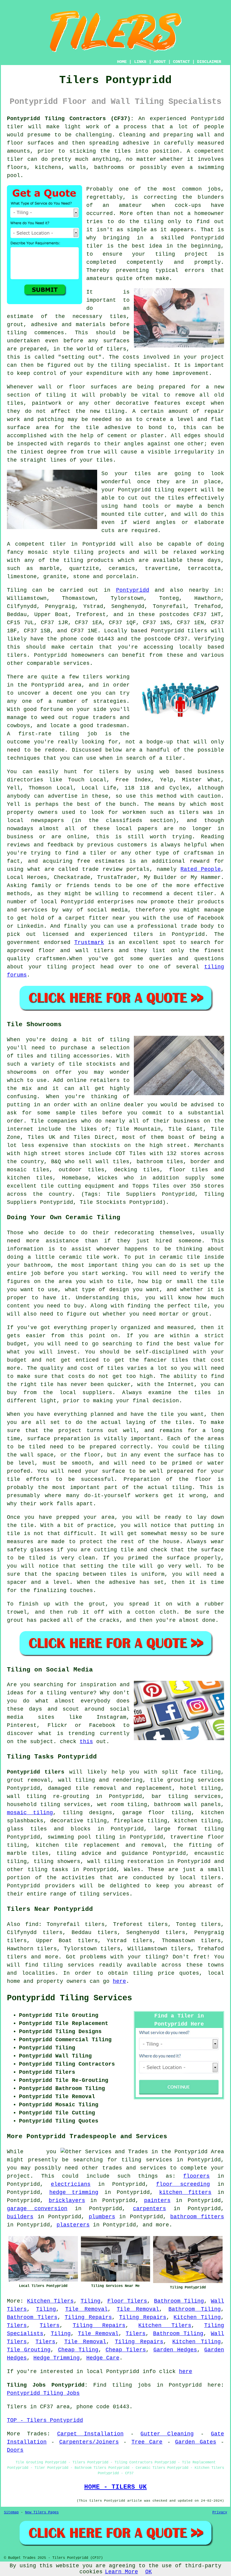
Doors (15, 2450)
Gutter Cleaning (167, 2434)
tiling (164, 490)
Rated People (201, 869)
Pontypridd (133, 590)
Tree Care (147, 2442)
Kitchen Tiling (197, 2317)
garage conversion (37, 2209)
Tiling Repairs (88, 2317)
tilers (197, 631)
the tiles (115, 151)
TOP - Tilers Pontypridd (45, 2420)
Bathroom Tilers (32, 2317)
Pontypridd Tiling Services (69, 1998)
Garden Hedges (175, 2350)
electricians (71, 2184)
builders (20, 2217)
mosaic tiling (30, 1813)
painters (157, 2201)
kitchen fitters (185, 2192)
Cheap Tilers (126, 2350)
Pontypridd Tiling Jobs (43, 2393)
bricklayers (67, 2201)
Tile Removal (86, 2309)
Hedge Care (103, 2358)
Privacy (220, 2512)
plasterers (73, 2225)
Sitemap (11, 2512)
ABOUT (160, 62)
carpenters (149, 2209)
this (86, 1742)
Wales (132, 1870)
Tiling (91, 2301)
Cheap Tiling (78, 2350)
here (119, 1981)
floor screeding (183, 2184)
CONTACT (181, 62)
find (32, 1924)
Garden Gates (196, 2442)
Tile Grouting (29, 2350)
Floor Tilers (127, 2301)
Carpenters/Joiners (89, 2442)
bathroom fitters (197, 2217)
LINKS (140, 62)
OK (149, 2572)
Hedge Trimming (57, 2358)
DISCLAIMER (209, 62)
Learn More (122, 2572)
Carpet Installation (90, 2434)
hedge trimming (74, 2192)
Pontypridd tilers (36, 1772)
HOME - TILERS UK (115, 2487)
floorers (196, 2176)
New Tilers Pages (42, 2512)
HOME (122, 62)
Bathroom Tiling (179, 2301)
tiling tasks (48, 1870)
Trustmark (89, 942)
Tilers (17, 2325)
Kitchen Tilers (50, 2301)
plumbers (102, 2217)
